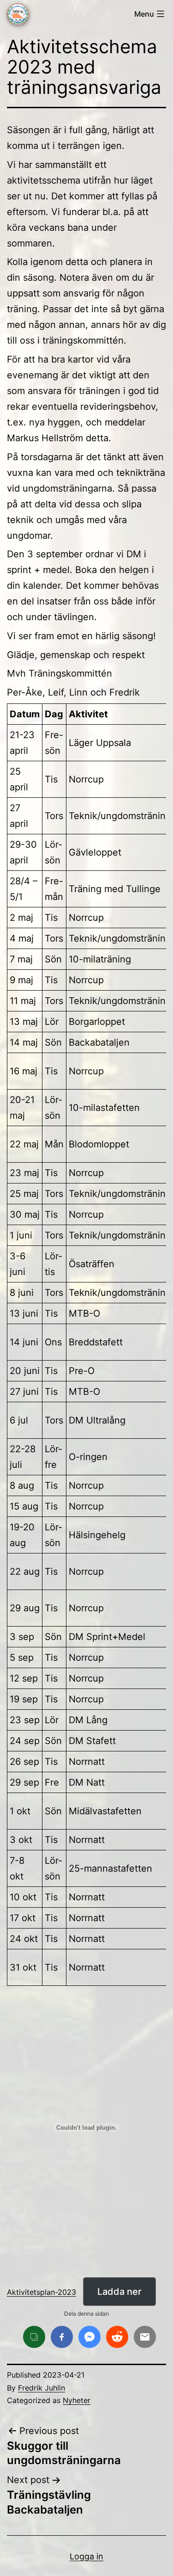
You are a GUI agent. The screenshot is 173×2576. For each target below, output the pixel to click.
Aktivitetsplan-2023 (42, 2292)
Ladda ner (119, 2292)
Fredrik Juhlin (42, 2388)
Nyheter (77, 2400)
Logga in (86, 2556)
